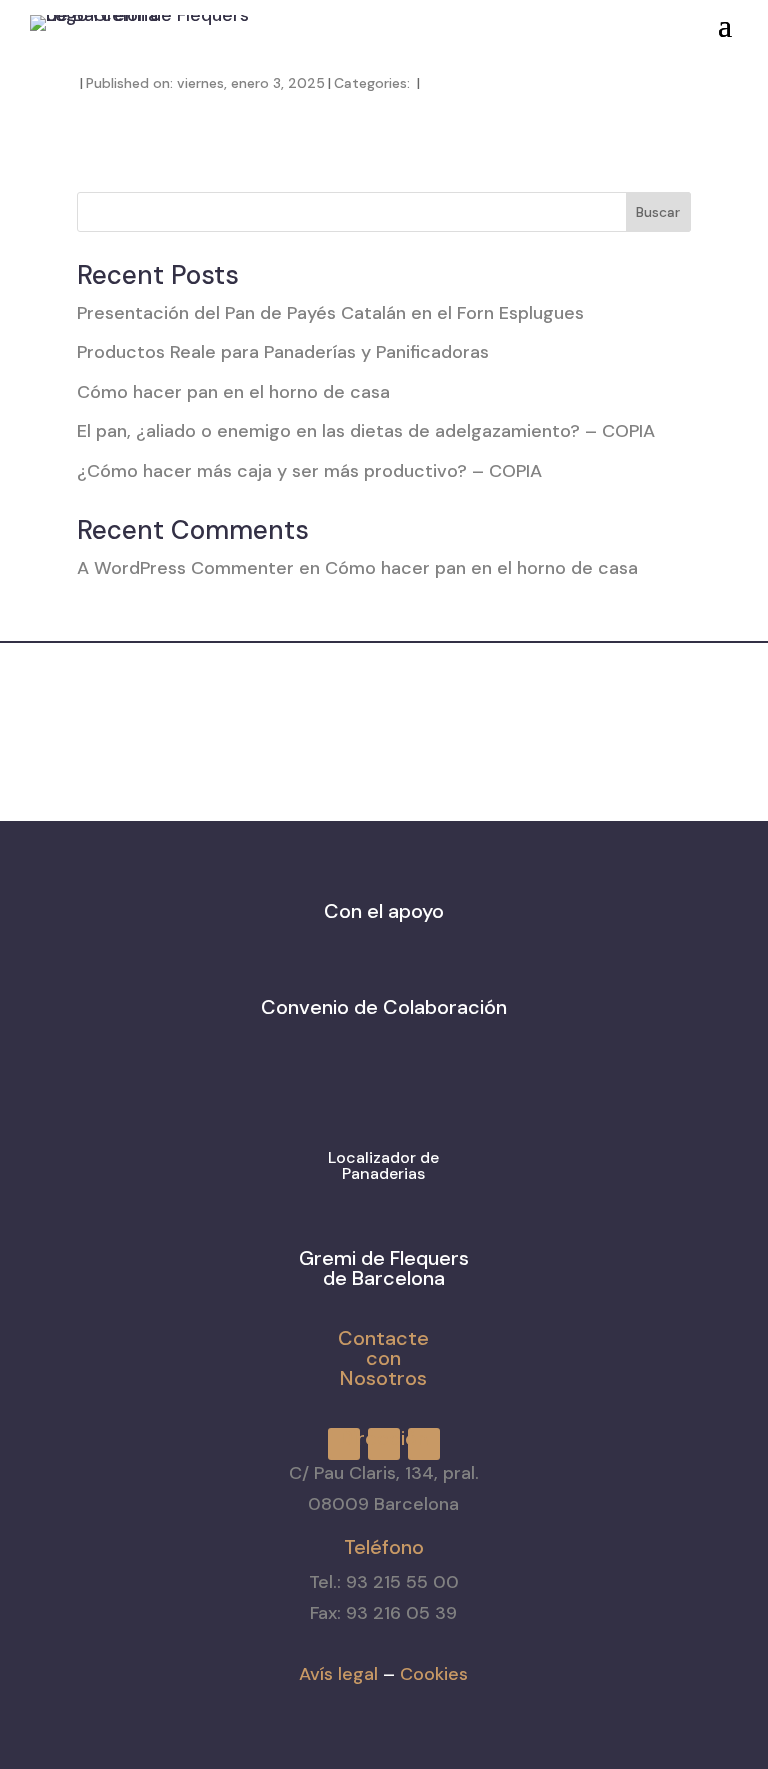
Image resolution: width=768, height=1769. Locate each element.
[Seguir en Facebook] (416, 19)
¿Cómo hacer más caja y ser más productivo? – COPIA (309, 471)
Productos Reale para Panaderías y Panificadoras (283, 352)
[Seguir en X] (488, 19)
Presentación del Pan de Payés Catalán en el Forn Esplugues (330, 313)
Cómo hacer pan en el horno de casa (233, 392)
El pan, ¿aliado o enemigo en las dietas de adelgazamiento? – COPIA (366, 431)
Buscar (658, 212)
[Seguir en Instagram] (452, 19)
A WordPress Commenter (185, 568)
